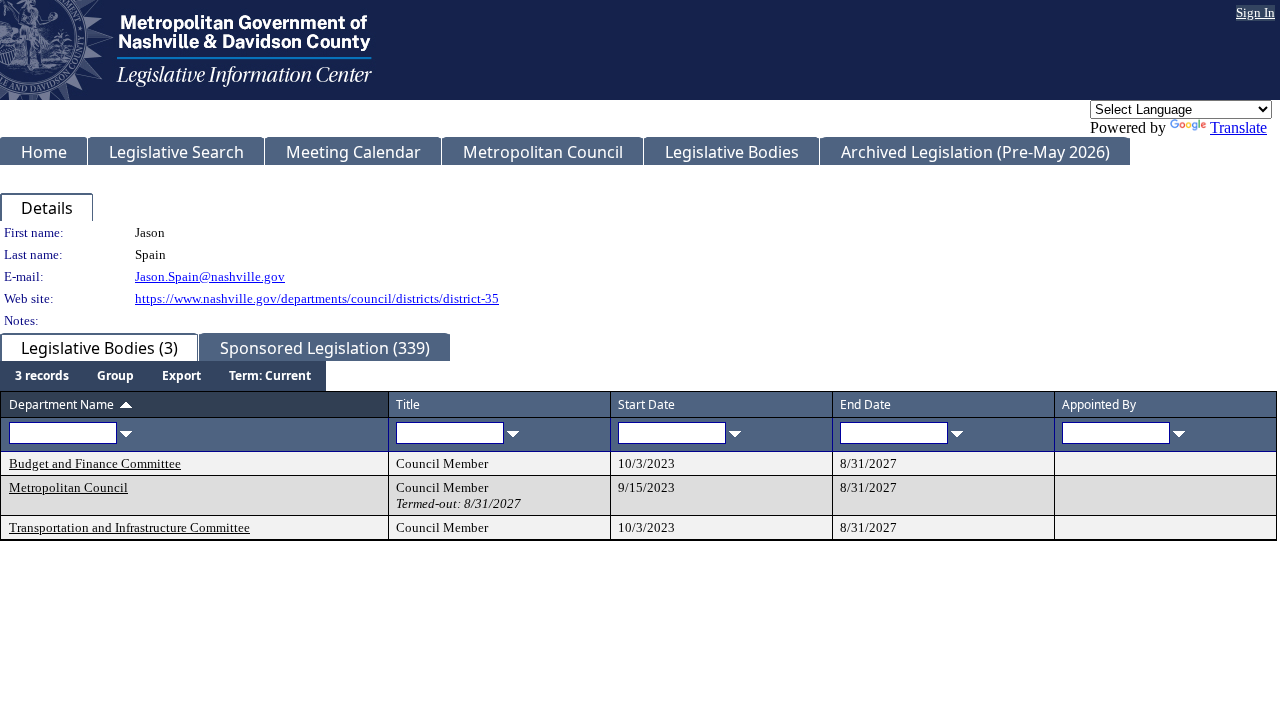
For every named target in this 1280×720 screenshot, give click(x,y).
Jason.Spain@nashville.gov (210, 276)
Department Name (61, 404)
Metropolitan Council (68, 487)
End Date (865, 404)
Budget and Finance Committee (95, 463)
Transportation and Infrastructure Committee (129, 527)
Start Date (646, 404)
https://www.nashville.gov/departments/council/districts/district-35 (317, 298)
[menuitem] (42, 376)
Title (408, 404)
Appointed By (1099, 404)
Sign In (1255, 12)
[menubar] (163, 376)
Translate (1238, 127)
